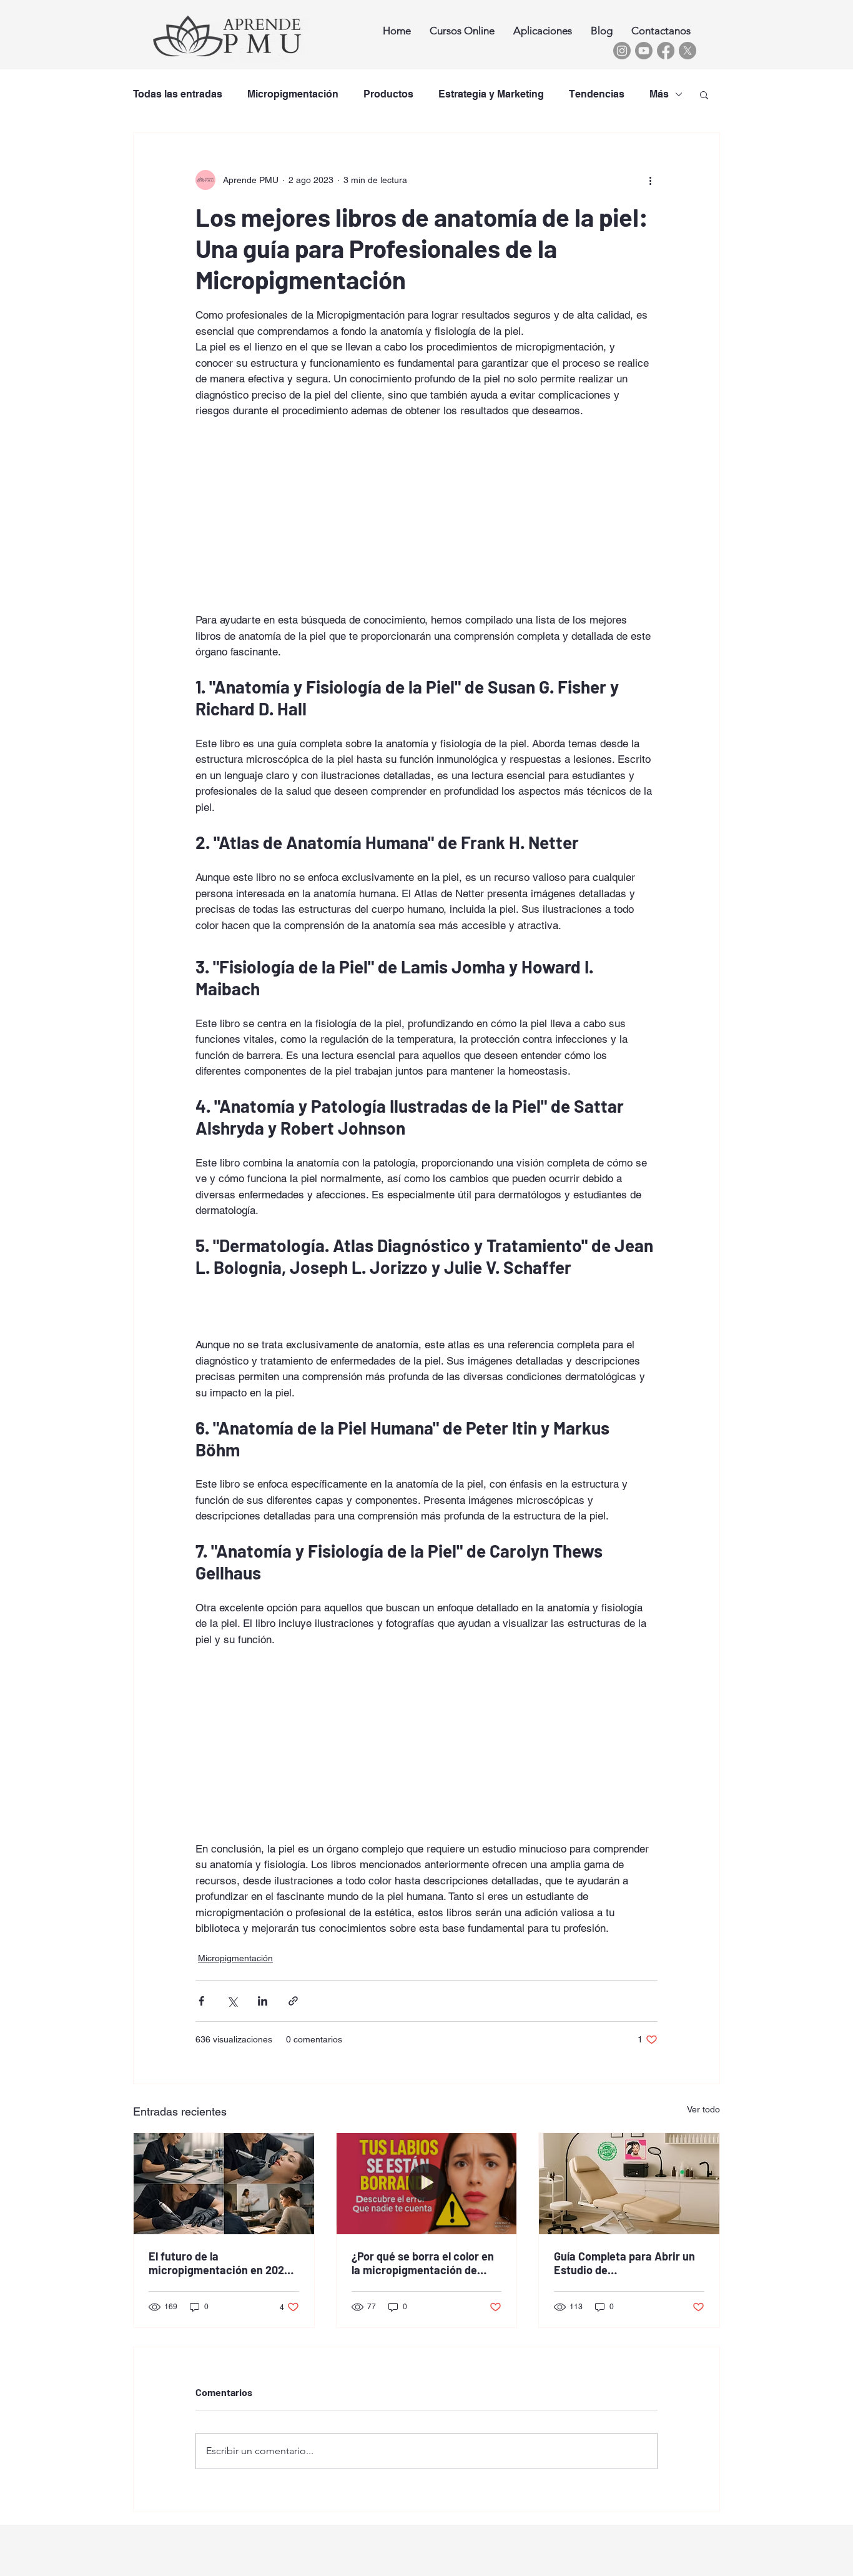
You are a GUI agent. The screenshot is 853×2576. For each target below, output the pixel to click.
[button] (704, 94)
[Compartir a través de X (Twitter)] (232, 2001)
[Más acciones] (650, 180)
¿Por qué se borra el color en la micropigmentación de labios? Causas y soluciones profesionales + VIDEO (423, 2263)
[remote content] (426, 508)
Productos (388, 94)
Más (659, 94)
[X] (688, 51)
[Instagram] (622, 51)
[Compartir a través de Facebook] (201, 2001)
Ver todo (703, 2109)
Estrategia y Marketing (491, 94)
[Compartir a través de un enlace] (293, 2001)
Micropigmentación (293, 94)
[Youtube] (644, 51)
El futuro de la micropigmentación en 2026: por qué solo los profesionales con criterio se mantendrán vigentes (223, 2263)
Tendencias (597, 94)
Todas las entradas (178, 94)
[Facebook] (666, 51)
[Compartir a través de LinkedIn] (263, 2001)
